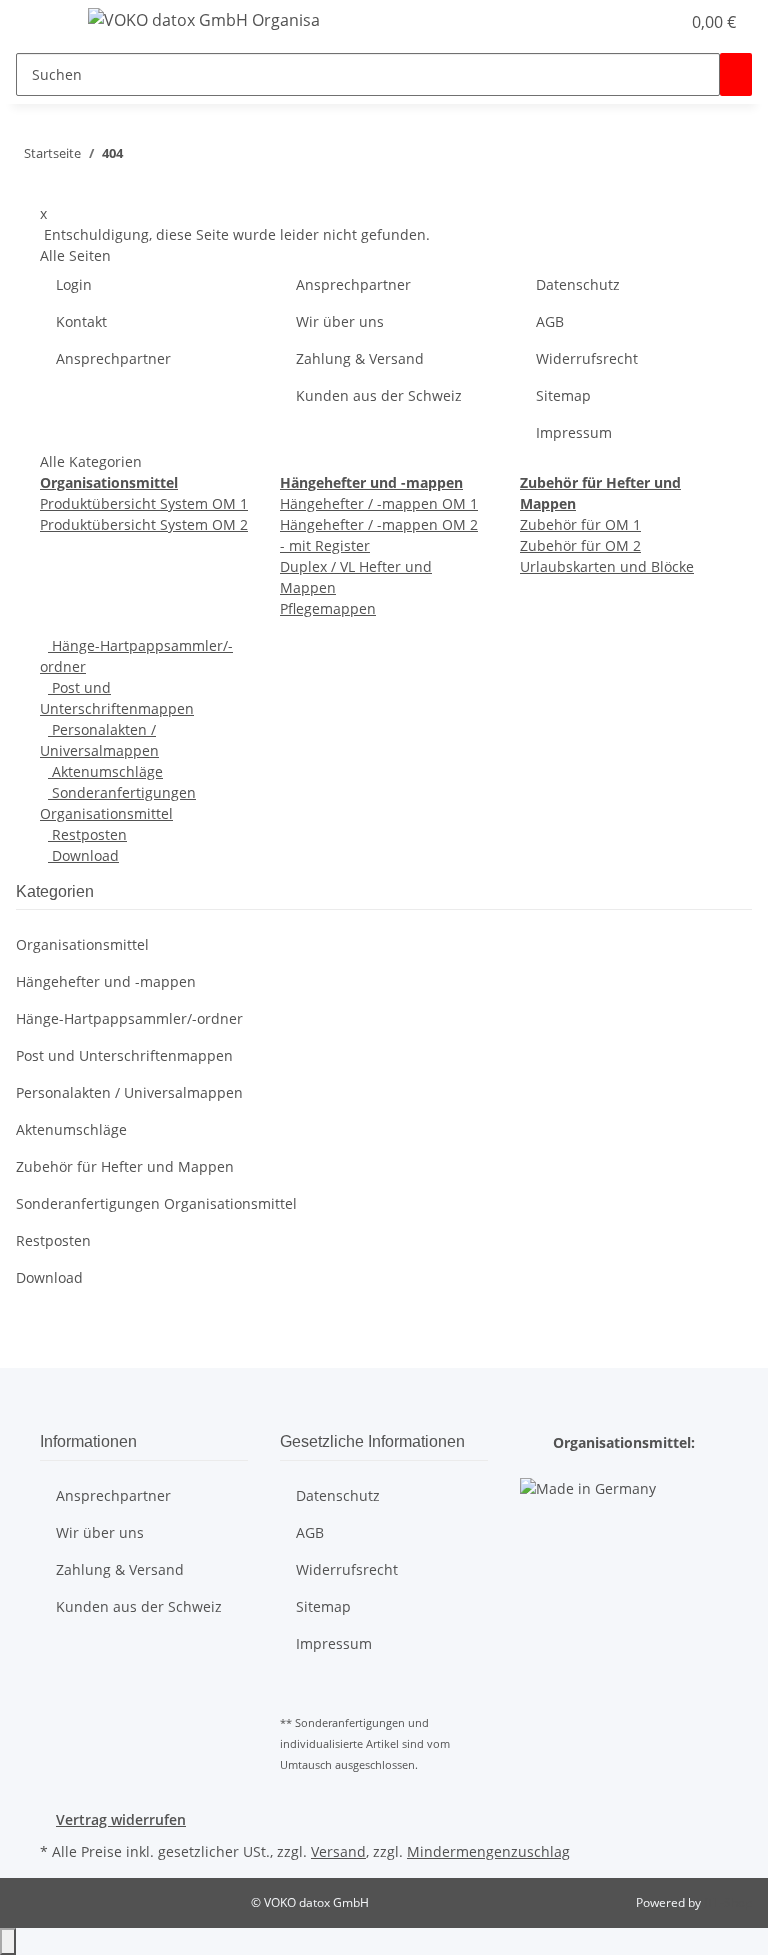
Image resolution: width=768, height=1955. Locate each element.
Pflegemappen (328, 608)
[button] (656, 22)
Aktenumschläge (105, 771)
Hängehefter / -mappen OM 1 (379, 503)
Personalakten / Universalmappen (129, 1092)
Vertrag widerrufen (121, 1819)
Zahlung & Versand (360, 358)
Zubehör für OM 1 (580, 524)
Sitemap (563, 395)
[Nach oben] (8, 1941)
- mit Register (325, 545)
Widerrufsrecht (587, 358)
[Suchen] (736, 74)
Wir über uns (340, 321)
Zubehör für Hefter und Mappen (125, 1166)
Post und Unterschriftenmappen (124, 1055)
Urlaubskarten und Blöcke (607, 566)
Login (74, 284)
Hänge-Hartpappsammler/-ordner (129, 1018)
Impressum (574, 432)
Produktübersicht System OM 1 (144, 503)
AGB (550, 321)
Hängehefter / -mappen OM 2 (379, 524)
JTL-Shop (728, 1902)
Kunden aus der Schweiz (379, 395)
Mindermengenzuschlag (488, 1851)
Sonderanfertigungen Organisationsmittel (156, 1203)
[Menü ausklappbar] (41, 23)
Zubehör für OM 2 (580, 545)
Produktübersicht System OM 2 (144, 524)
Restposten (87, 834)
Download (83, 855)
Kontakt (81, 321)
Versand (338, 1851)
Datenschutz (578, 284)
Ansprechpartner (113, 358)
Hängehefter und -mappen (106, 981)
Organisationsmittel (82, 944)
